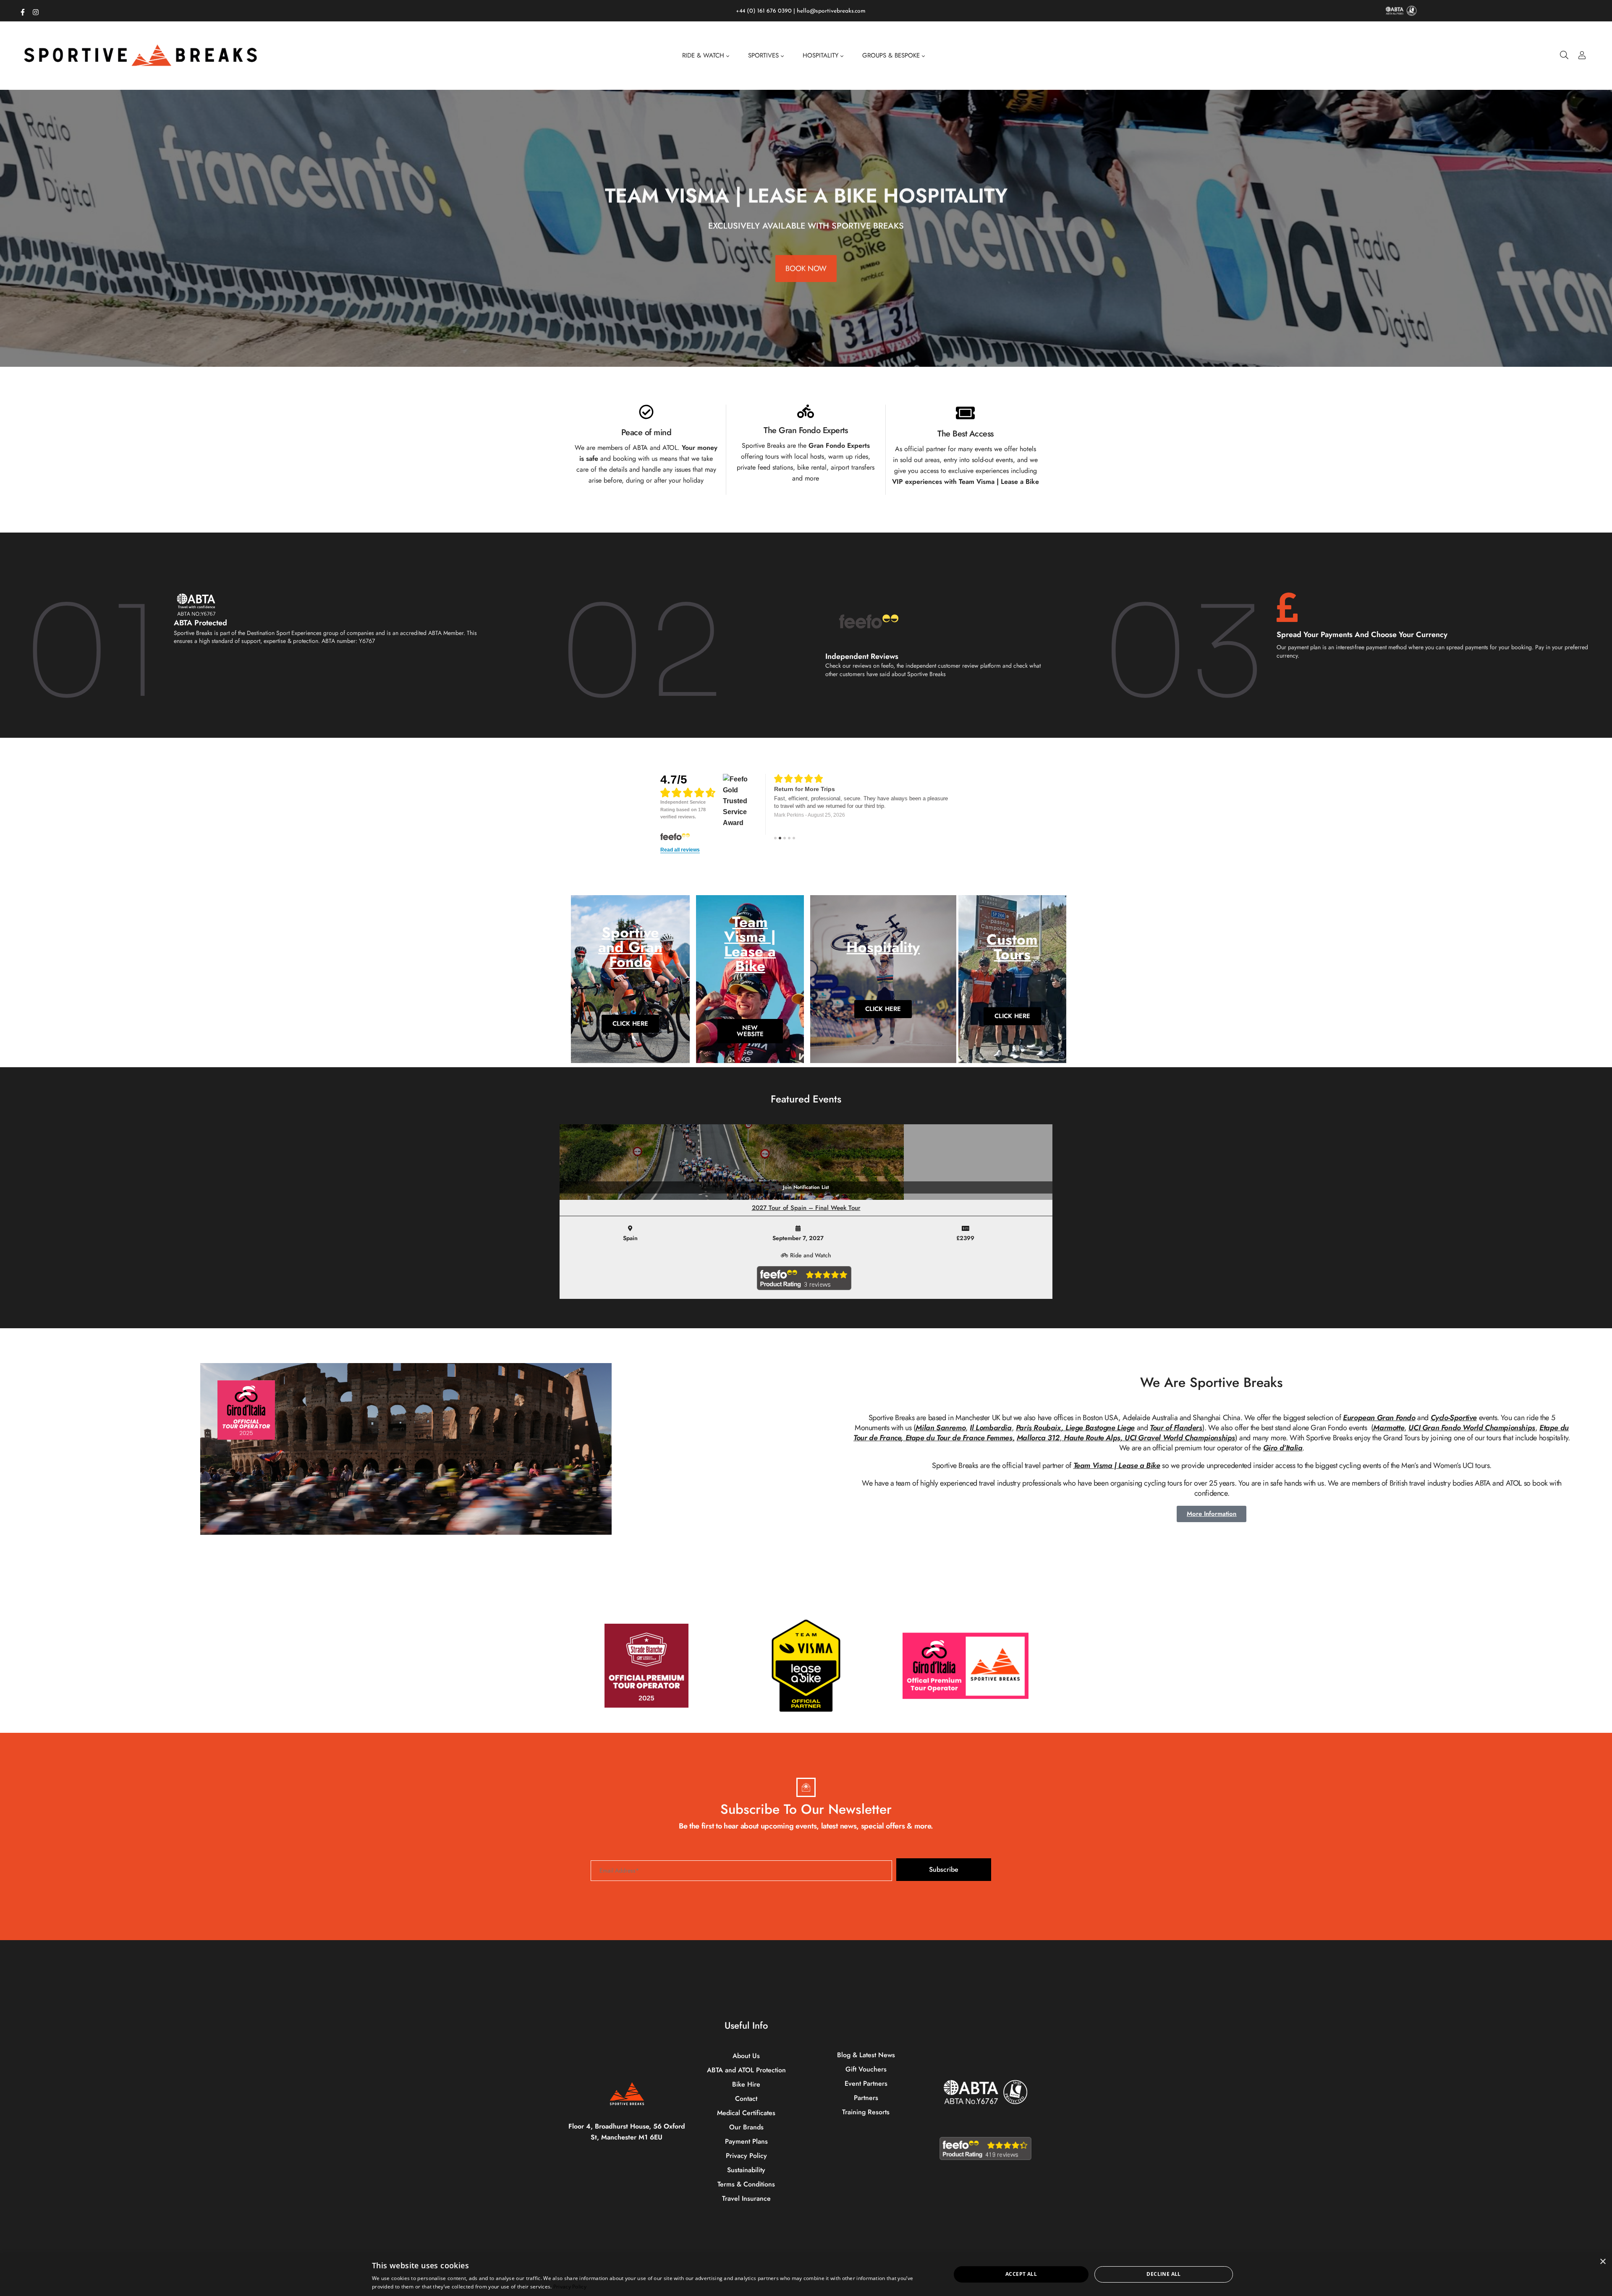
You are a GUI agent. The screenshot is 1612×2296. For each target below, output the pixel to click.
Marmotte (1389, 1428)
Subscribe (944, 1869)
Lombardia (993, 1428)
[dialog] (806, 2274)
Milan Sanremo (941, 1428)
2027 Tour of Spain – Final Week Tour (806, 1208)
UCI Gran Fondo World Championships (1472, 1428)
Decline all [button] (1163, 2274)
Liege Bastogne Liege (1100, 1428)
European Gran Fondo (1379, 1418)
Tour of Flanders (1176, 1428)
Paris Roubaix (1039, 1428)
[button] (795, 360)
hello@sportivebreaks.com (831, 11)
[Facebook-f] (23, 10)
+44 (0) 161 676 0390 (764, 11)
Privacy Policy (570, 2287)
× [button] (1603, 2262)
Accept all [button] (1021, 2274)
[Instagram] (36, 10)
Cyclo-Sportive (1454, 1418)
